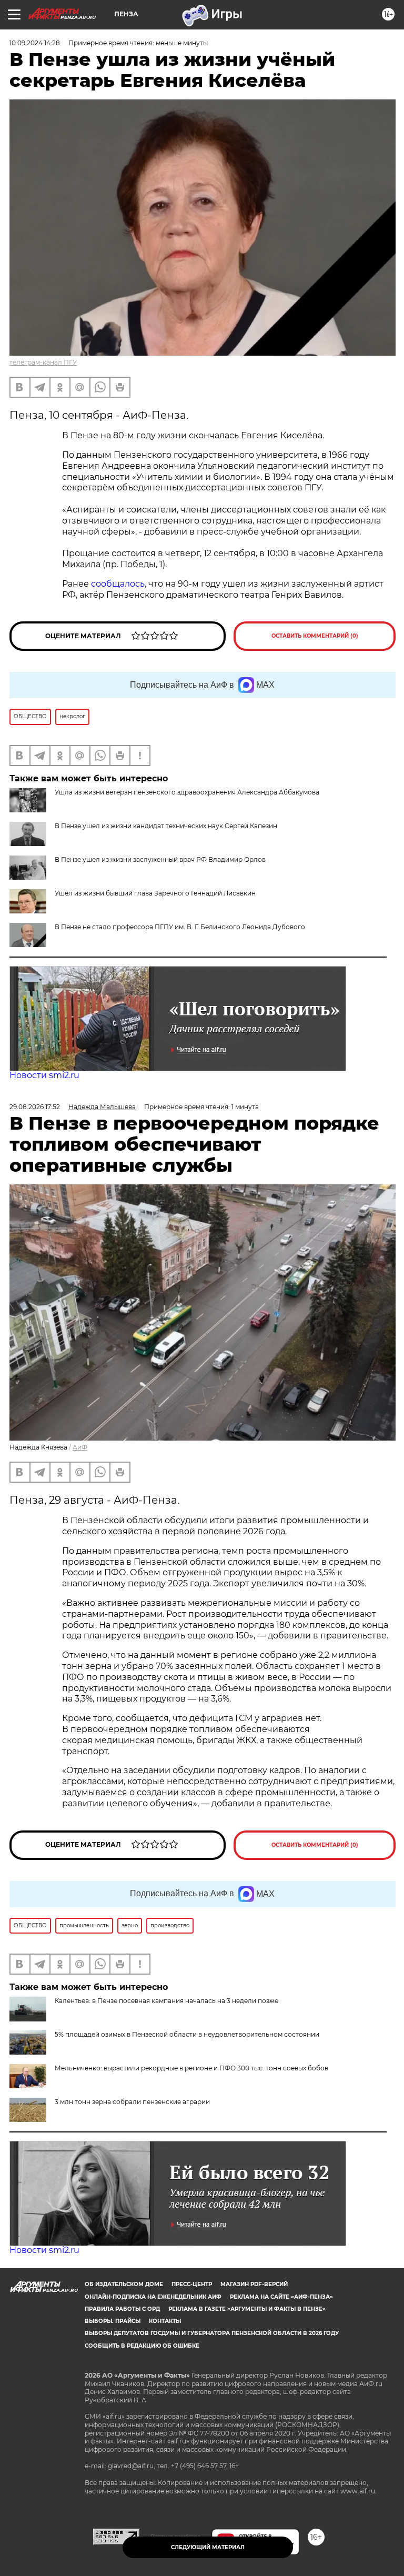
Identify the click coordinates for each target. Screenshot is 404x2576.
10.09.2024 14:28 (35, 43)
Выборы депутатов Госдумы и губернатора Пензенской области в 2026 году (212, 2333)
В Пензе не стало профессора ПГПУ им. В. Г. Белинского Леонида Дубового (180, 927)
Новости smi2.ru (44, 1075)
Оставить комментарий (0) (315, 636)
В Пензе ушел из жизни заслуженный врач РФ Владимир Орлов (160, 859)
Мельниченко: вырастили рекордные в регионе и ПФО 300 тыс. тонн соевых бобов (191, 2068)
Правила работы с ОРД (122, 2309)
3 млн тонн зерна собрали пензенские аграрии (132, 2102)
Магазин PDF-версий (254, 2284)
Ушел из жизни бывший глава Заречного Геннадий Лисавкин (155, 893)
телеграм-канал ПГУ (43, 362)
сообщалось (118, 584)
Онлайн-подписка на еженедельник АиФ (153, 2297)
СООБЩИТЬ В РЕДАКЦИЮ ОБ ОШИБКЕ (142, 2346)
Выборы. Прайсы (113, 2321)
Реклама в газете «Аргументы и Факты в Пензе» (247, 2309)
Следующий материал (208, 2547)
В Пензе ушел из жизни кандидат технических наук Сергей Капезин (166, 826)
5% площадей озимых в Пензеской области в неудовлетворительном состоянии (187, 2034)
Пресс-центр (192, 2284)
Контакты (165, 2321)
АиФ (80, 1447)
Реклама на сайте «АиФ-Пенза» (281, 2297)
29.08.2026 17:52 (35, 1107)
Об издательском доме (124, 2284)
